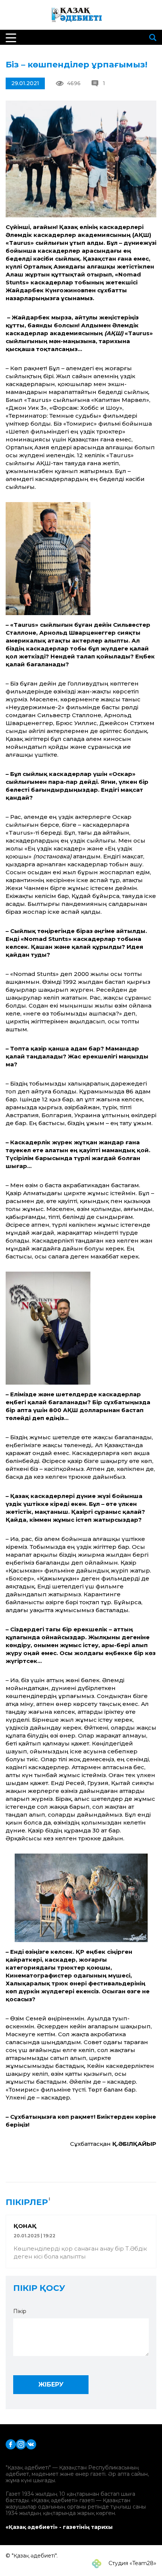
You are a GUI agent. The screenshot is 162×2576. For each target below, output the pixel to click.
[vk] (31, 2444)
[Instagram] (21, 2444)
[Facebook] (11, 2444)
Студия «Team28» (132, 2563)
